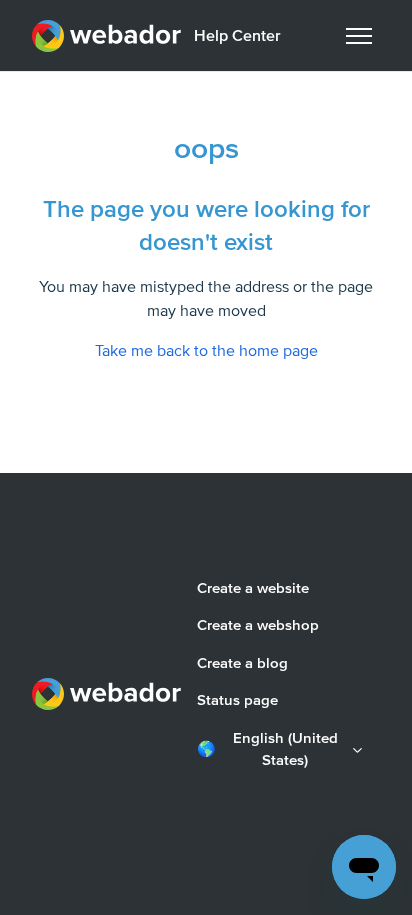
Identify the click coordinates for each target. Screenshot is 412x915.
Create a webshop (258, 625)
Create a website (253, 588)
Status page (237, 700)
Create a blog (242, 663)
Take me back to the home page (206, 351)
